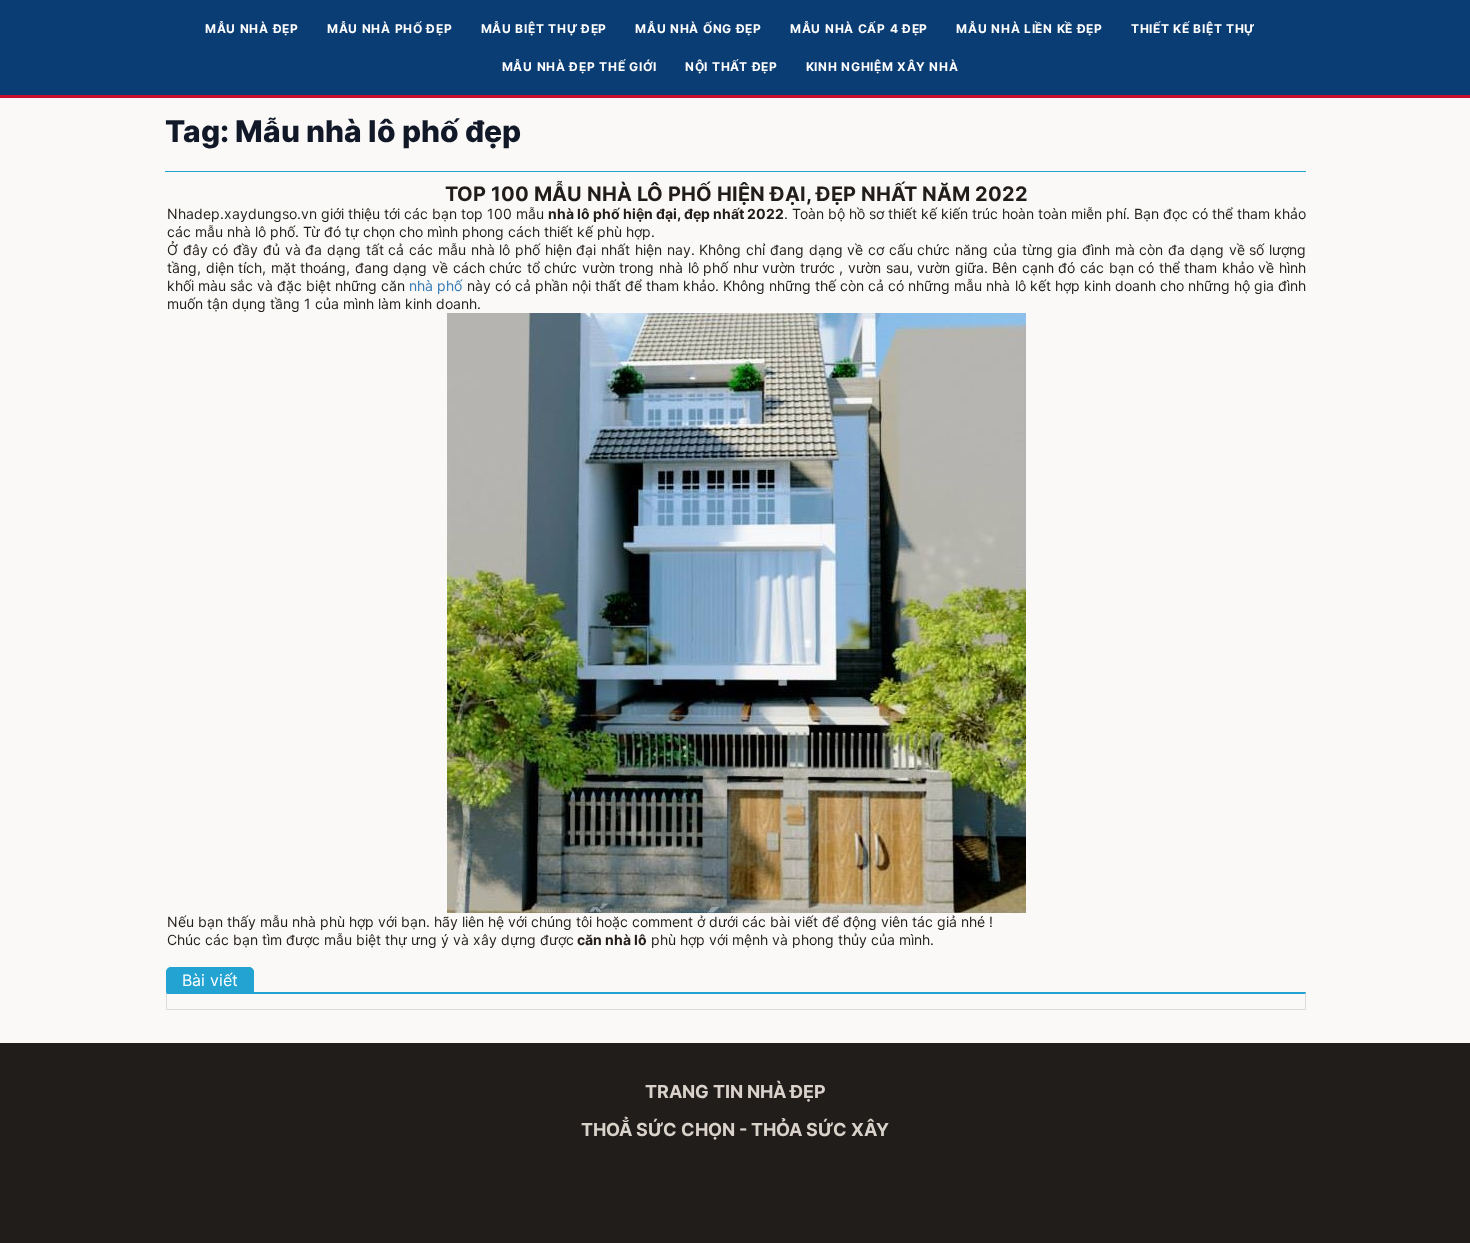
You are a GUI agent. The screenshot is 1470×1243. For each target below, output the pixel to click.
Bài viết (210, 980)
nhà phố (435, 285)
